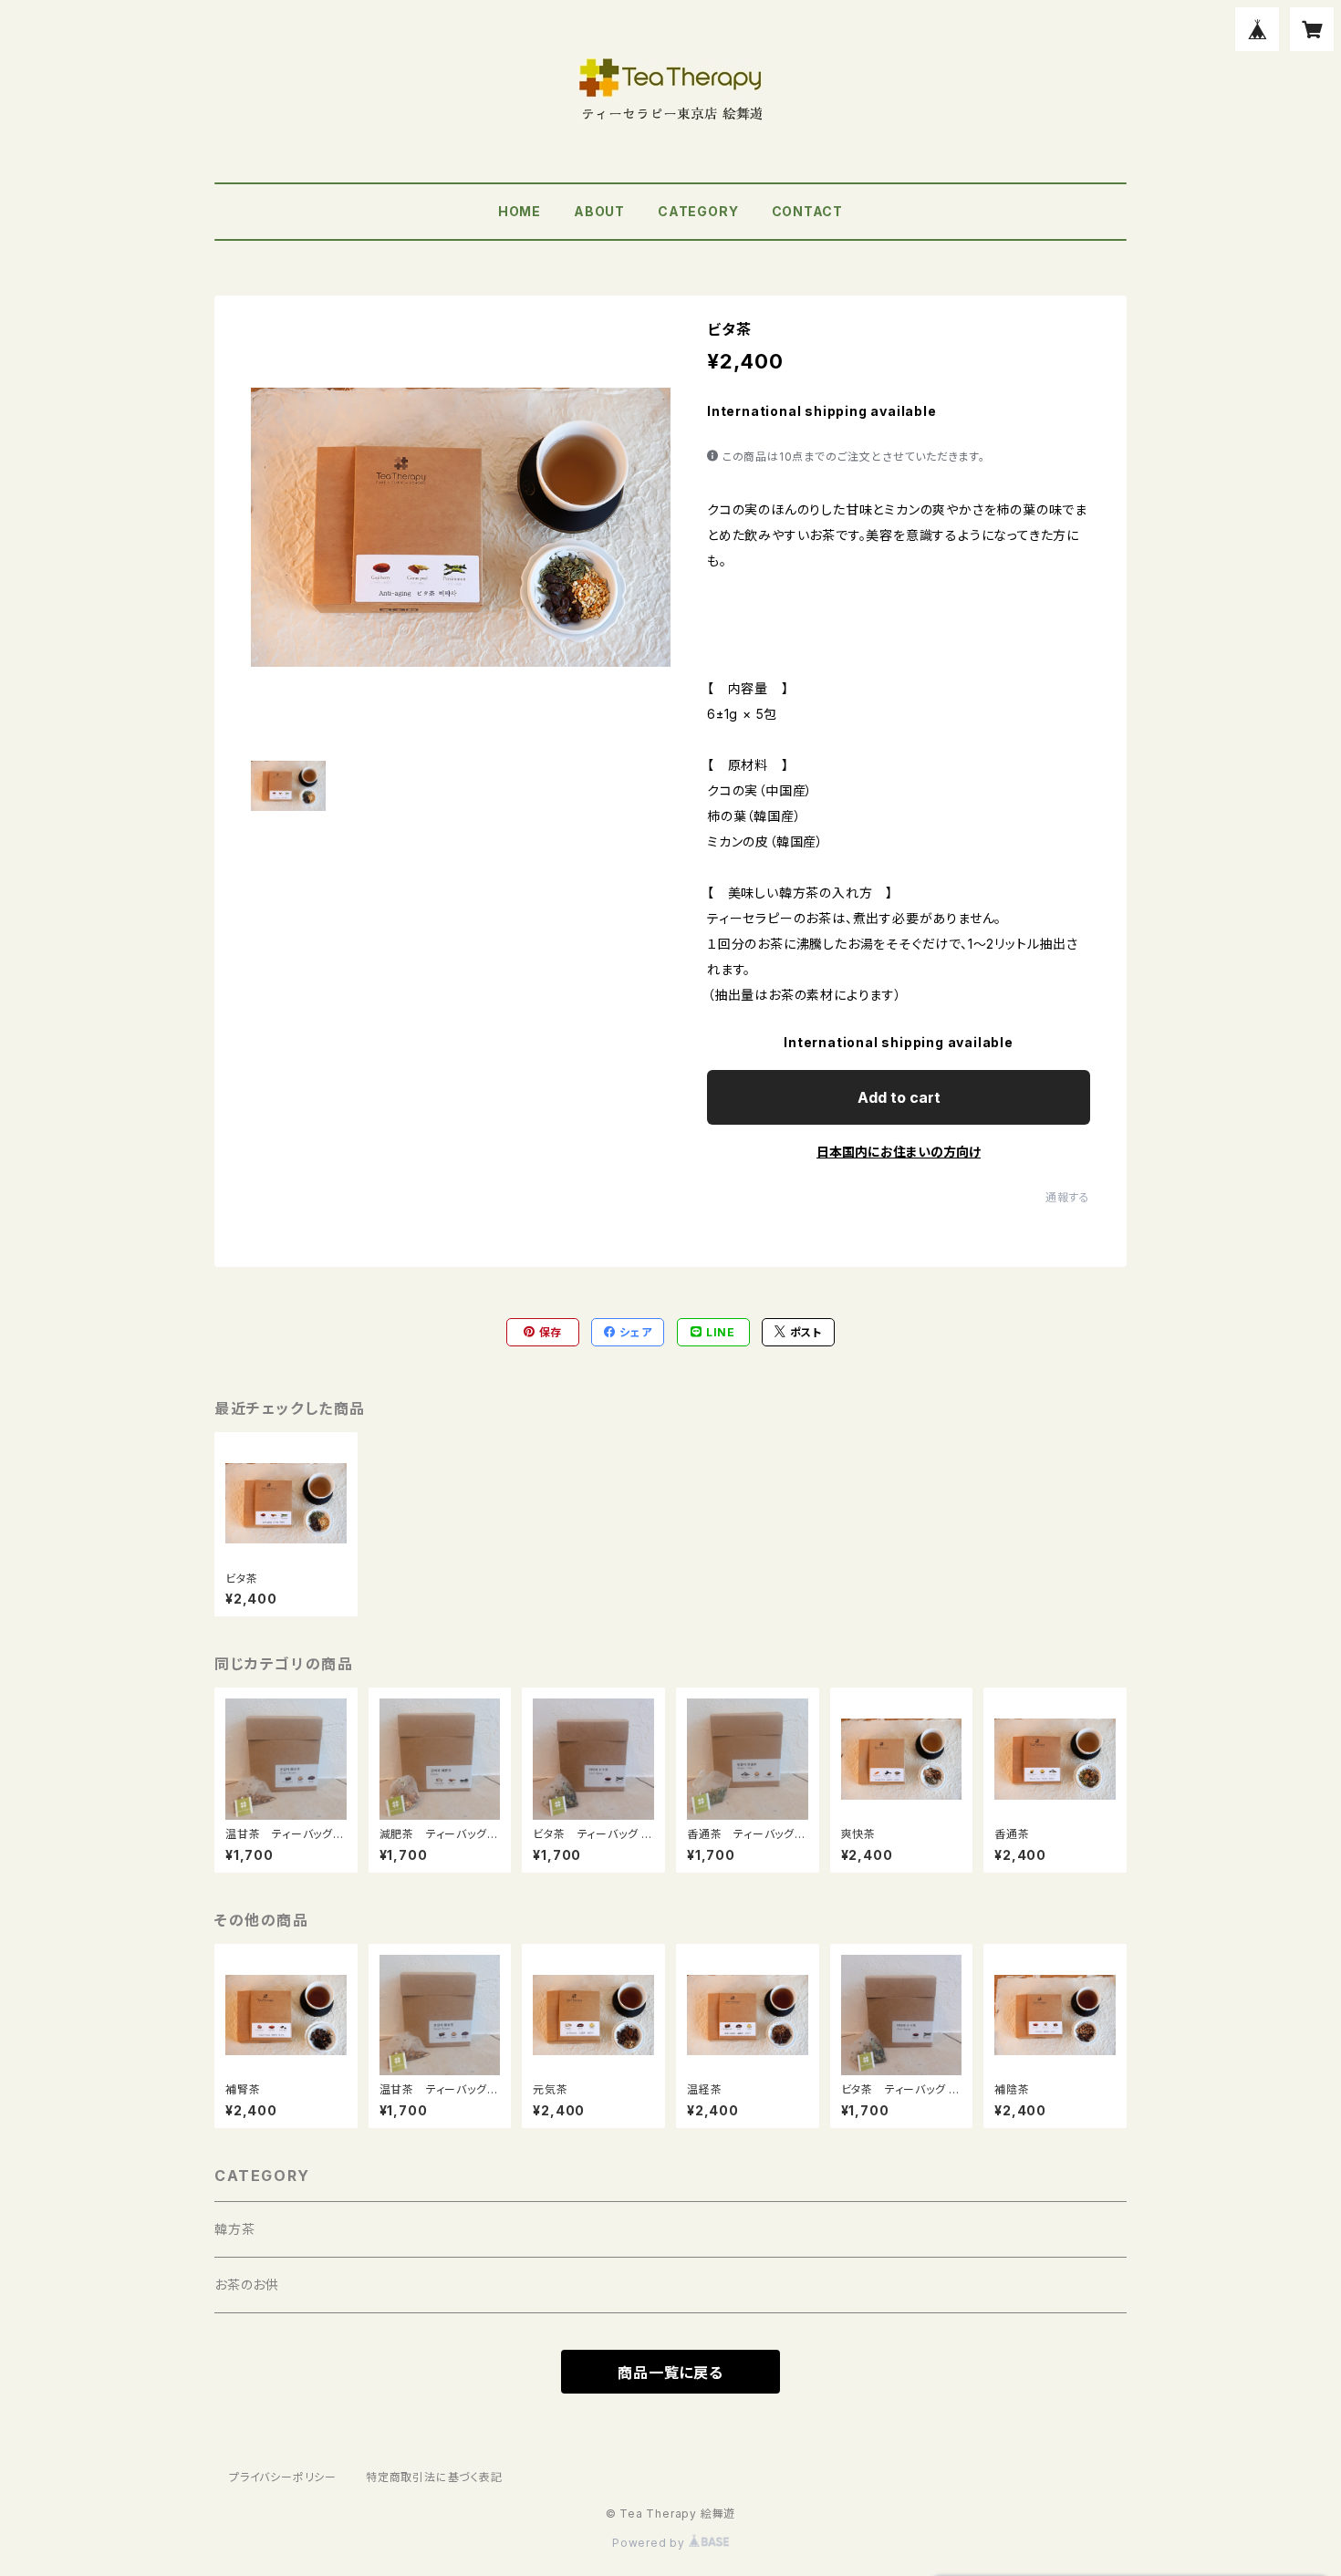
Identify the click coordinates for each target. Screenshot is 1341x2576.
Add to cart (899, 1097)
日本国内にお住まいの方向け (899, 1152)
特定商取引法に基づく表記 (434, 2477)
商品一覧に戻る (670, 2373)
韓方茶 (234, 2229)
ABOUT (599, 211)
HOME (520, 211)
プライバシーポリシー (283, 2477)
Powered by (650, 2543)
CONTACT (808, 211)
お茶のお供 (247, 2285)
